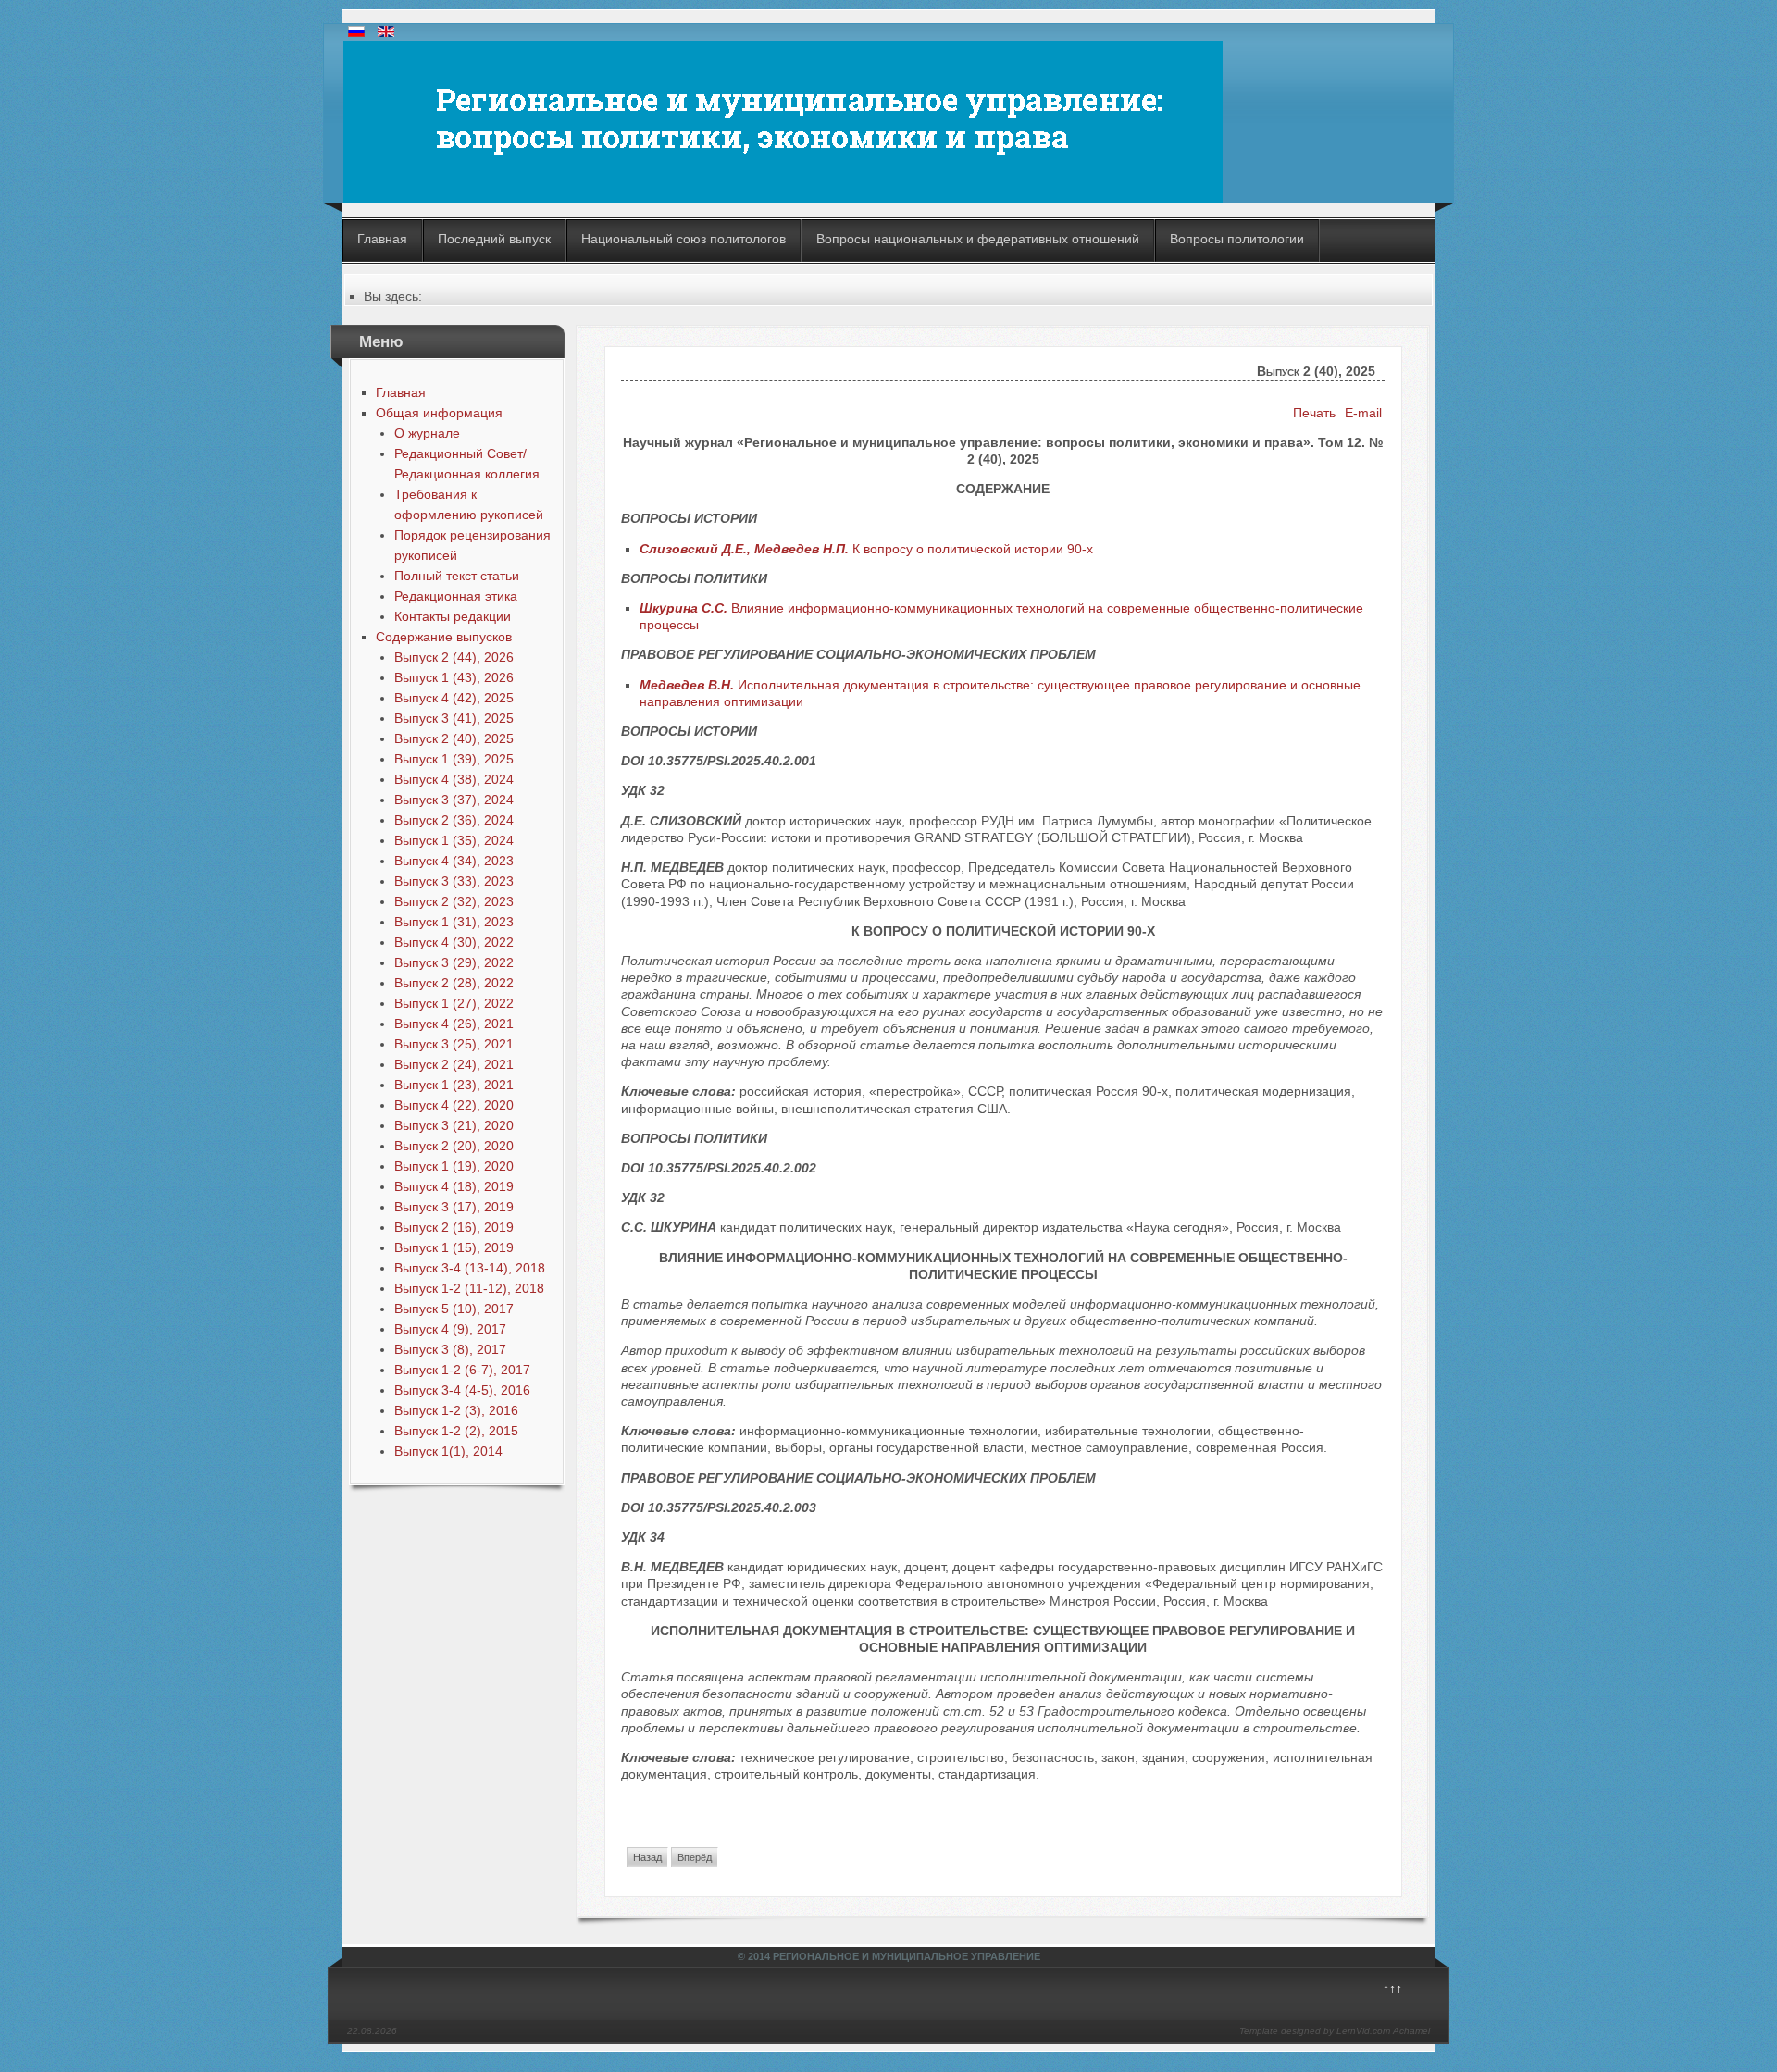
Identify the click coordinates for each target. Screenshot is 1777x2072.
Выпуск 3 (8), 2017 (450, 1349)
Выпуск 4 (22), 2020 (454, 1105)
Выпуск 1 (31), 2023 (454, 922)
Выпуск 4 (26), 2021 (454, 1024)
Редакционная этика (456, 596)
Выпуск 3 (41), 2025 (454, 718)
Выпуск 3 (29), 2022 (454, 962)
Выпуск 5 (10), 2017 (454, 1309)
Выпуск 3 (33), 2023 (454, 881)
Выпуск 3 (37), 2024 (454, 800)
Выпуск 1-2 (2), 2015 (456, 1431)
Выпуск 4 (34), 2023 (454, 861)
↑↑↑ (1392, 1989)
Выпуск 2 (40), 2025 (454, 738)
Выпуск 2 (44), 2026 (454, 657)
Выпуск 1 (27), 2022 (454, 1003)
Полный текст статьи (457, 576)
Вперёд (695, 1857)
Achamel (1411, 2031)
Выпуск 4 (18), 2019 (454, 1186)
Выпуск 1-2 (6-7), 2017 (462, 1370)
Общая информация (439, 413)
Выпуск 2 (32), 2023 (454, 901)
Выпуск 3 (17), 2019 (454, 1207)
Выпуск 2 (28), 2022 (454, 983)
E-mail (1363, 413)
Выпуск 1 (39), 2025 (454, 759)
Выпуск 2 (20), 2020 (454, 1146)
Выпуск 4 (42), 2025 (454, 698)
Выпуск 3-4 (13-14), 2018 (470, 1268)
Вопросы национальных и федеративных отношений (978, 239)
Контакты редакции (453, 616)
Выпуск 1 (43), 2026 (454, 677)
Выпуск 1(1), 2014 (448, 1451)
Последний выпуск (494, 239)
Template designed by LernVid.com (1315, 2031)
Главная (382, 239)
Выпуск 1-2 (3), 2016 (456, 1410)
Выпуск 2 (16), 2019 (454, 1227)
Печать (1314, 413)
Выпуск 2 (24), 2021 (454, 1064)
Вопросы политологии (1237, 239)
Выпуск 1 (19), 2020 (454, 1166)
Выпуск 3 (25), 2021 (454, 1044)
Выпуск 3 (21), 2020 (454, 1125)
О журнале (427, 433)
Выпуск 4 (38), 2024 (454, 779)
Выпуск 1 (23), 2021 (454, 1085)
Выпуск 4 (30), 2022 (454, 942)
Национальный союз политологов (683, 239)
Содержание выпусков (444, 637)
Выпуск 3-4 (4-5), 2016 (462, 1390)
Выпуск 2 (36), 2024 (454, 820)
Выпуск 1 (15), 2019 (454, 1247)
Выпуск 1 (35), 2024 (454, 840)
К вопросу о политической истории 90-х (866, 549)
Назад (647, 1857)
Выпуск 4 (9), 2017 (450, 1329)
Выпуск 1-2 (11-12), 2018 (469, 1288)
